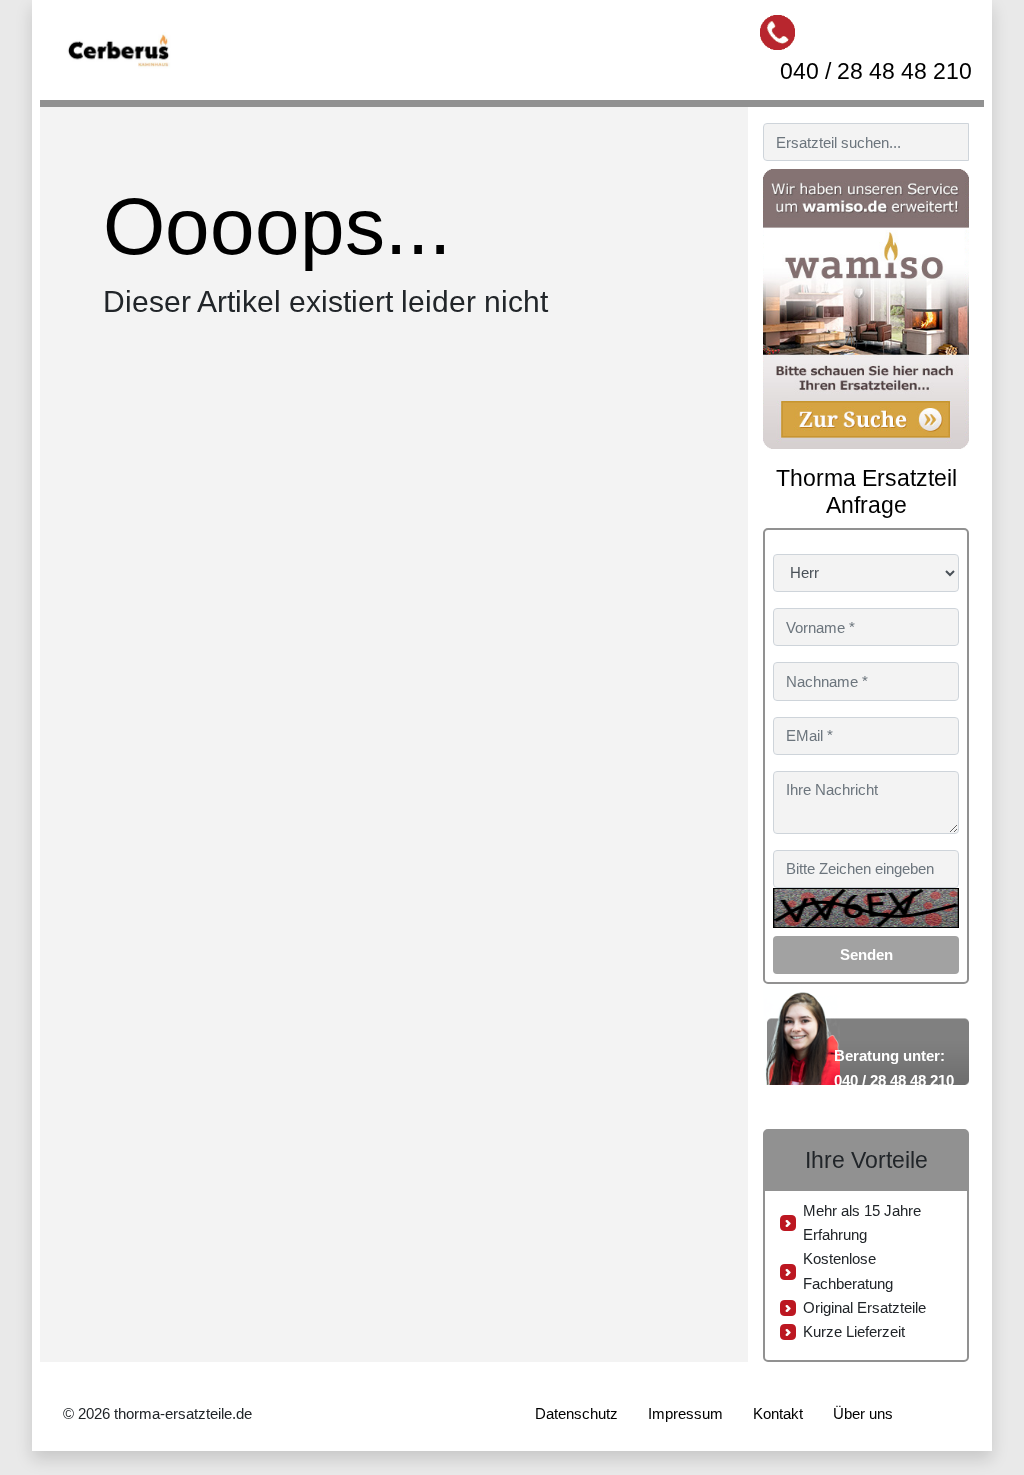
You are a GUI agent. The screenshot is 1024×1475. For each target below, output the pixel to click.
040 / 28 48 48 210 (876, 71)
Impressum (685, 1413)
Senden (866, 954)
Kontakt (778, 1413)
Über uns (863, 1413)
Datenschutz (576, 1413)
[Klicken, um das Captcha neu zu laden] (866, 908)
